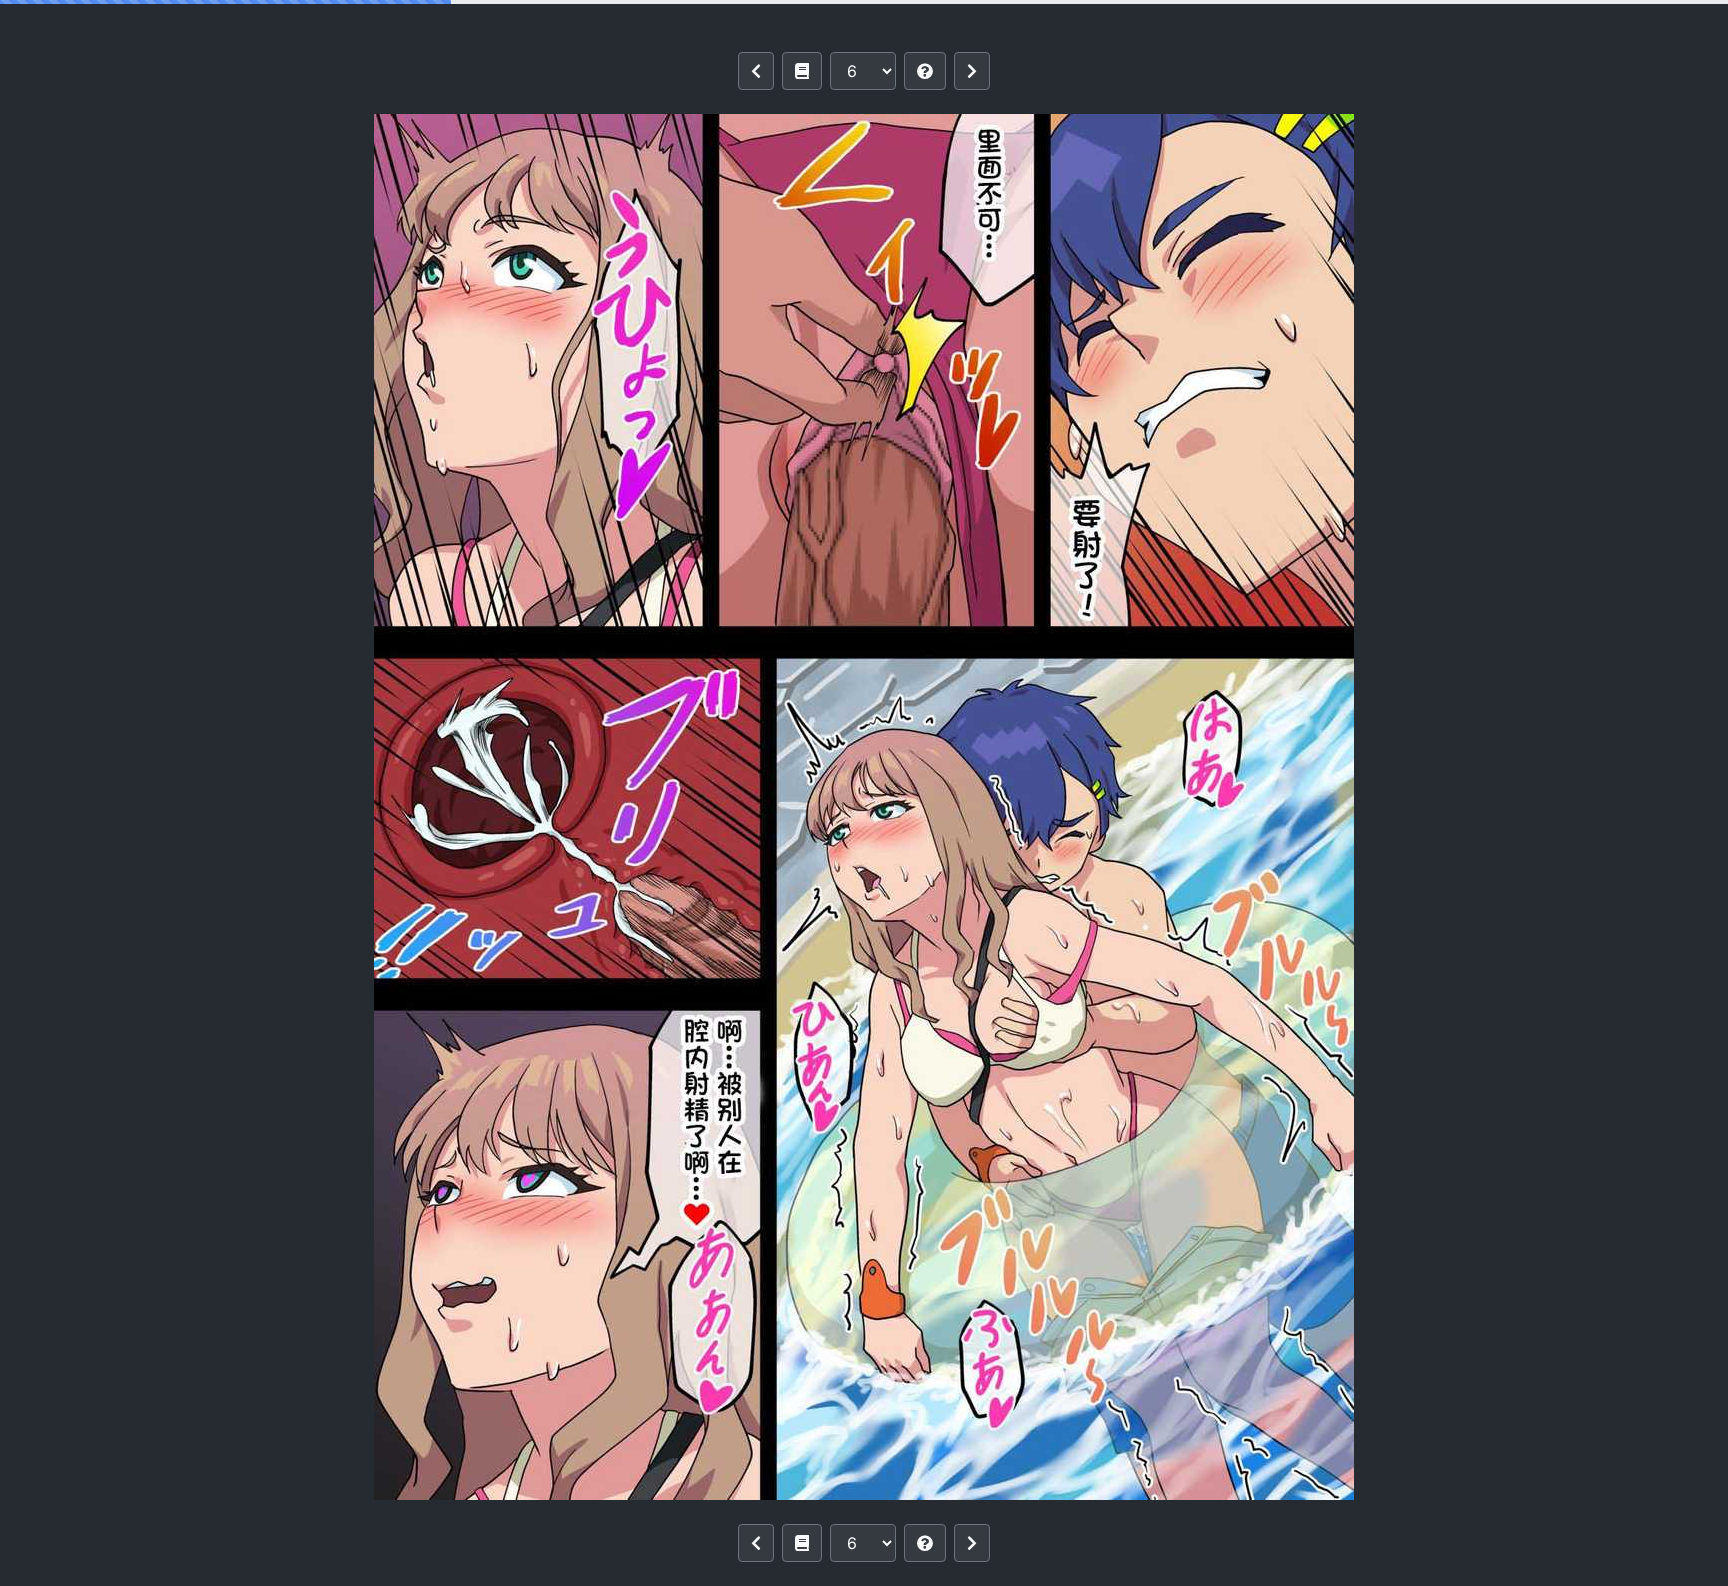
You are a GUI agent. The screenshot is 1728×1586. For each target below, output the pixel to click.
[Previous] (756, 71)
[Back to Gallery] (802, 71)
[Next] (972, 71)
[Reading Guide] (925, 71)
